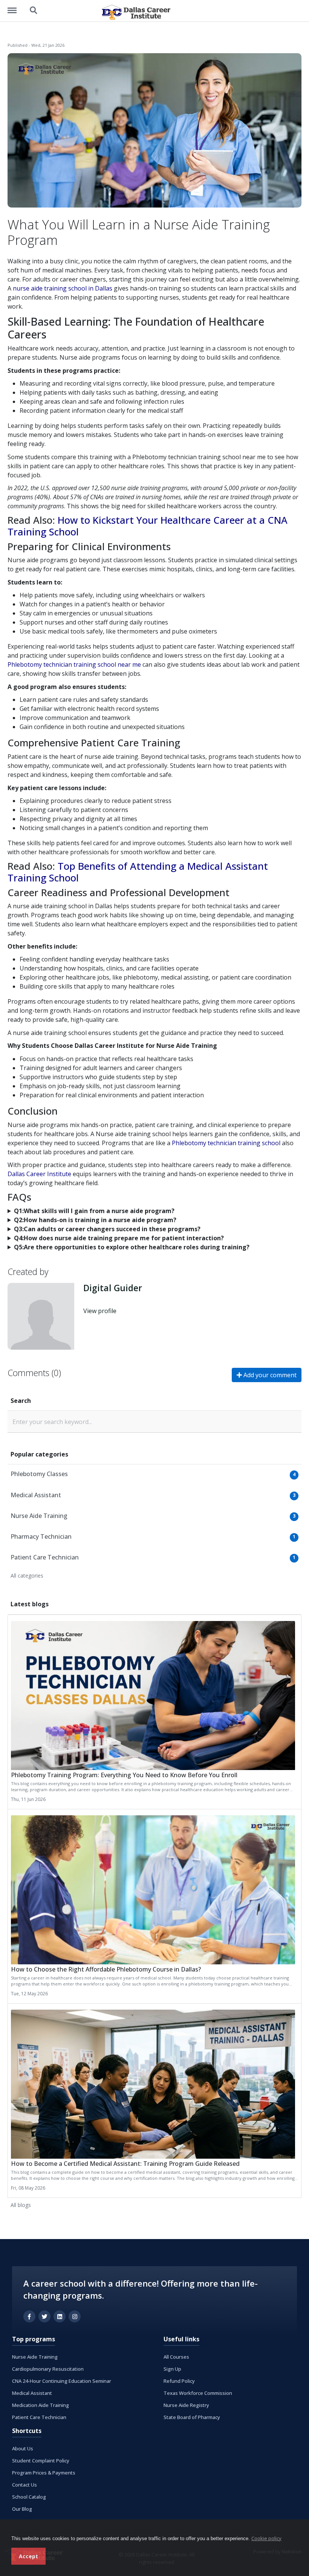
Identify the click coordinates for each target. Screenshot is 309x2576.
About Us (23, 2448)
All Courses (176, 2357)
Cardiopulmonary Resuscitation (48, 2369)
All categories (27, 1576)
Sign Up (172, 2369)
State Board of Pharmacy (192, 2417)
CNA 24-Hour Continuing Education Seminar (62, 2381)
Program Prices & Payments (44, 2473)
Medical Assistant (32, 2393)
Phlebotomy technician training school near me (74, 664)
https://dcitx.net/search (34, 7)
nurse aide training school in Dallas (63, 288)
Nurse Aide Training (35, 2357)
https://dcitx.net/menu (16, 7)
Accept (28, 2556)
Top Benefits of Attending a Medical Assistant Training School (138, 872)
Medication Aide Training (41, 2405)
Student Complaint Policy (41, 2461)
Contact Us (24, 2485)
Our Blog (22, 2509)
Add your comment (269, 1375)
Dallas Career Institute (39, 1174)
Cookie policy (266, 2538)
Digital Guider (113, 1288)
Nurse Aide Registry (186, 2405)
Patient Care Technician (39, 2417)
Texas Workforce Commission (198, 2393)
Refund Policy (179, 2381)
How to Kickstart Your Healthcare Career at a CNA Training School (148, 526)
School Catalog (29, 2497)
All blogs (21, 2205)
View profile (100, 1311)
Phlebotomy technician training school (226, 1143)
